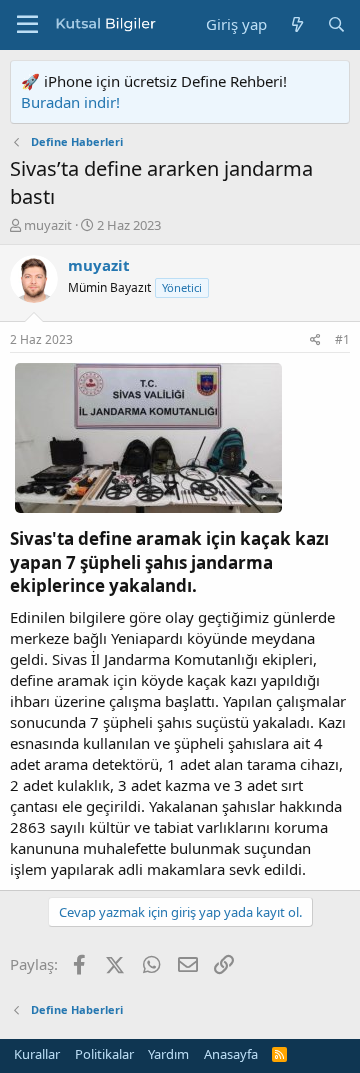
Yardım (168, 1054)
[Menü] (27, 25)
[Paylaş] (315, 340)
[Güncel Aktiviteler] (296, 24)
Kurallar (37, 1054)
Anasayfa (231, 1054)
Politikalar (104, 1054)
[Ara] (336, 24)
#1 (342, 339)
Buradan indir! (70, 102)
